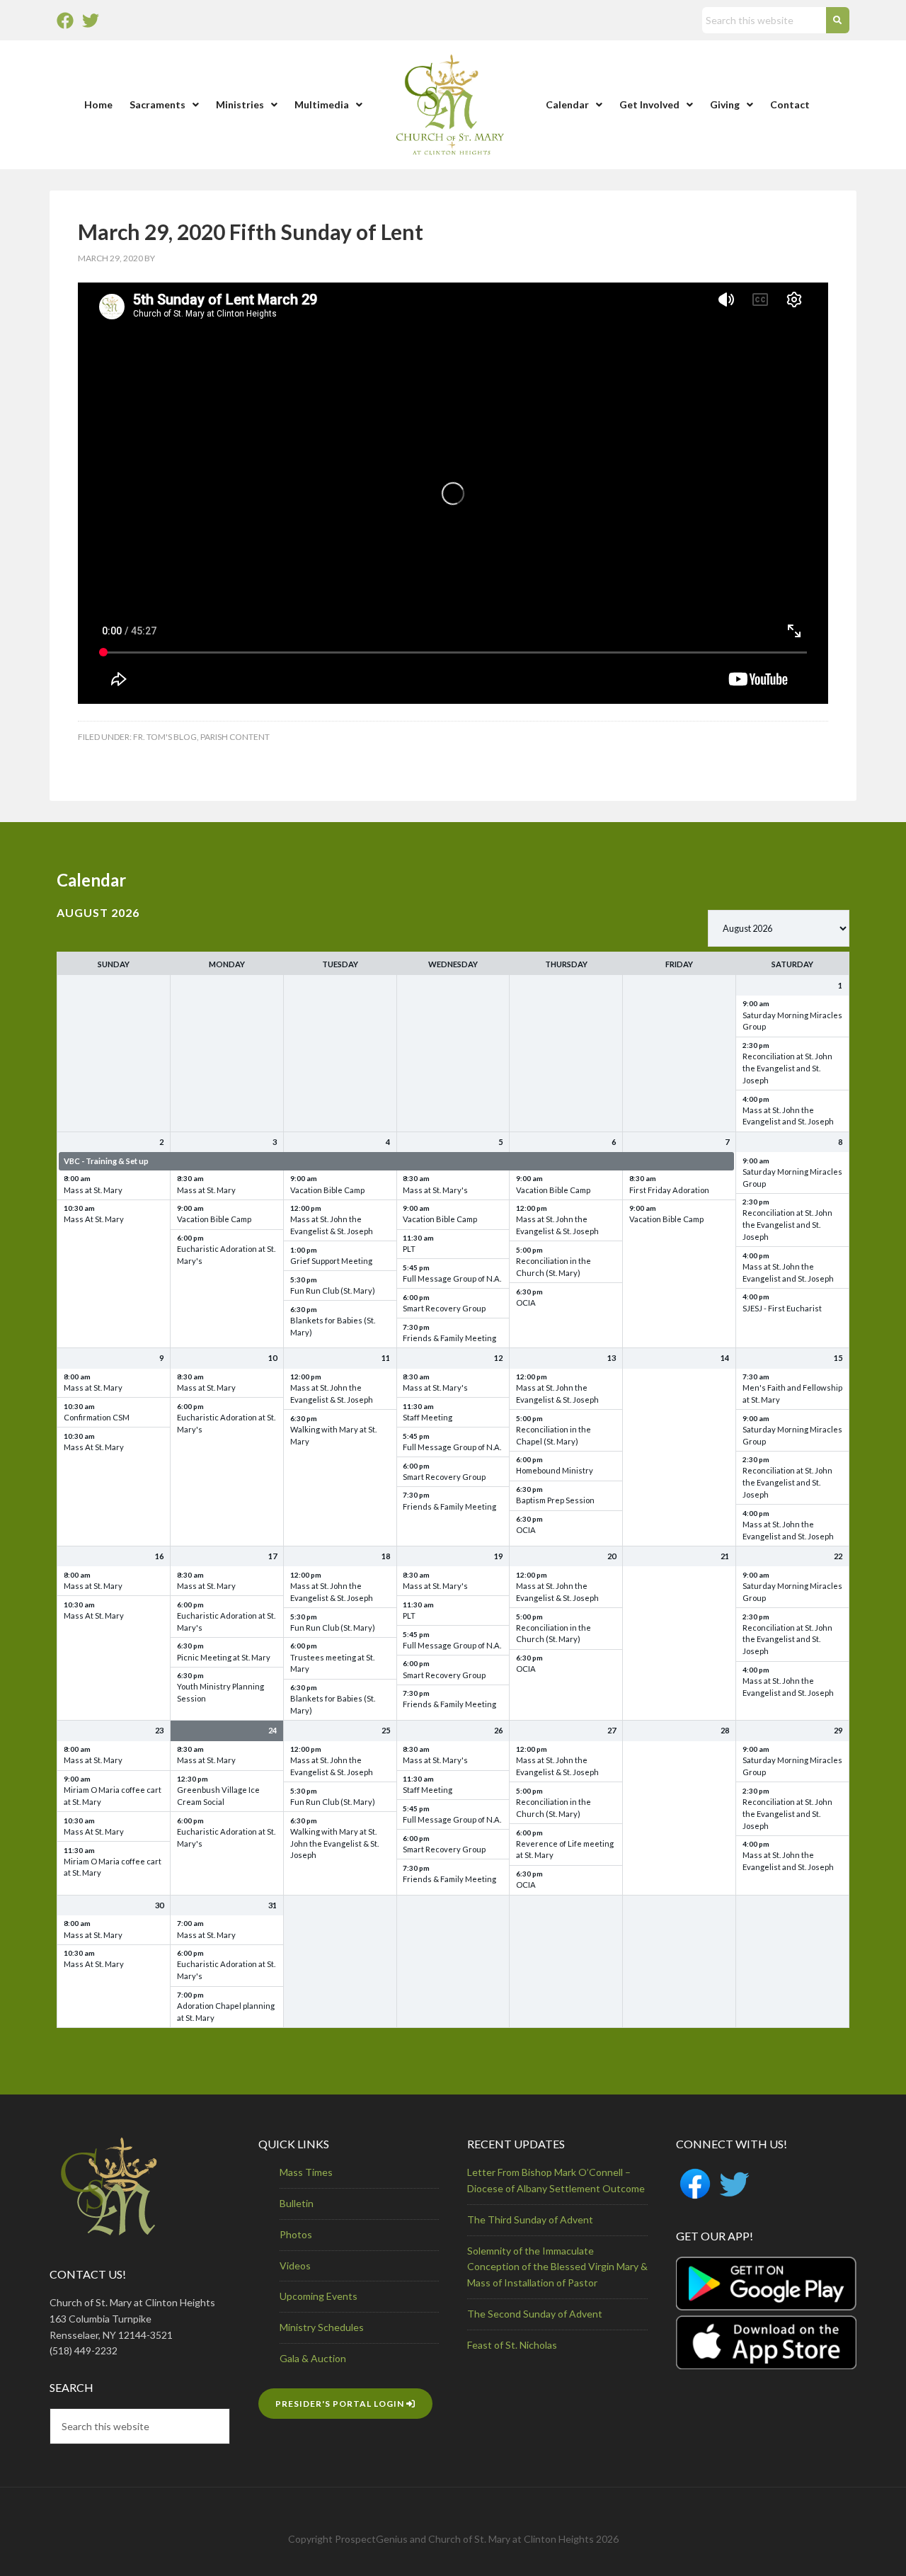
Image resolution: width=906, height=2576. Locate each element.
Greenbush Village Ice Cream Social (218, 1796)
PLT (409, 1249)
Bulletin (297, 2203)
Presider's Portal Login (341, 2404)
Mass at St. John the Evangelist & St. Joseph (332, 1225)
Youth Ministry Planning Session (220, 1692)
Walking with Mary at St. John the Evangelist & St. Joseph (334, 1843)
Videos (295, 2266)
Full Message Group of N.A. (452, 1278)
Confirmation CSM (97, 1417)
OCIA (526, 1303)
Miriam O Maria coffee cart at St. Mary (113, 1796)
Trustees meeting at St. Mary (332, 1663)
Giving (725, 104)
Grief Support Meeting (331, 1261)
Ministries (240, 104)
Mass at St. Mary (93, 1190)
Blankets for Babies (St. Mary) (333, 1326)
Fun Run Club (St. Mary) (333, 1290)
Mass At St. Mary (94, 1219)
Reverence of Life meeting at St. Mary (565, 1850)
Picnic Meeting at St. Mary (224, 1657)
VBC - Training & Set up (106, 1161)
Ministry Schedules (322, 2327)
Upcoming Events (319, 2296)
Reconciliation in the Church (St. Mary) (554, 1267)
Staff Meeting (428, 1417)
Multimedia (322, 104)
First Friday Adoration (669, 1190)
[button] (164, 105)
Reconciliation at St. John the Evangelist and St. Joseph (787, 1068)
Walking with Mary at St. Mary (333, 1435)
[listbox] (779, 928)
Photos (296, 2234)
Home (98, 104)
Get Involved (649, 104)
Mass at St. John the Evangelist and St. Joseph (788, 1116)
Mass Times (306, 2172)
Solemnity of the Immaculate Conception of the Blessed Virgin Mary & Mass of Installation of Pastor (557, 2267)
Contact (790, 104)
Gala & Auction (313, 2358)
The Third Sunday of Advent (530, 2219)
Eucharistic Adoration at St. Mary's (226, 1255)
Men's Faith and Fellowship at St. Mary (792, 1394)
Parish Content (235, 737)
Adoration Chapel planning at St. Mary (226, 2012)
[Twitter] (91, 21)
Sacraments (157, 104)
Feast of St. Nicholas (512, 2345)
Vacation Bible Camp (214, 1219)
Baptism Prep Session (555, 1500)
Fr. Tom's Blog (165, 737)
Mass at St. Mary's (435, 1190)
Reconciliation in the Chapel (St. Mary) (554, 1435)
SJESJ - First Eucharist (782, 1308)
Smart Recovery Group (444, 1308)
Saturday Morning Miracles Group (792, 1021)
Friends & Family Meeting (449, 1338)
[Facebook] (65, 21)
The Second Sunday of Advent (535, 2314)
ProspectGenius (371, 2539)
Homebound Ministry (555, 1470)
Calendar (567, 104)
